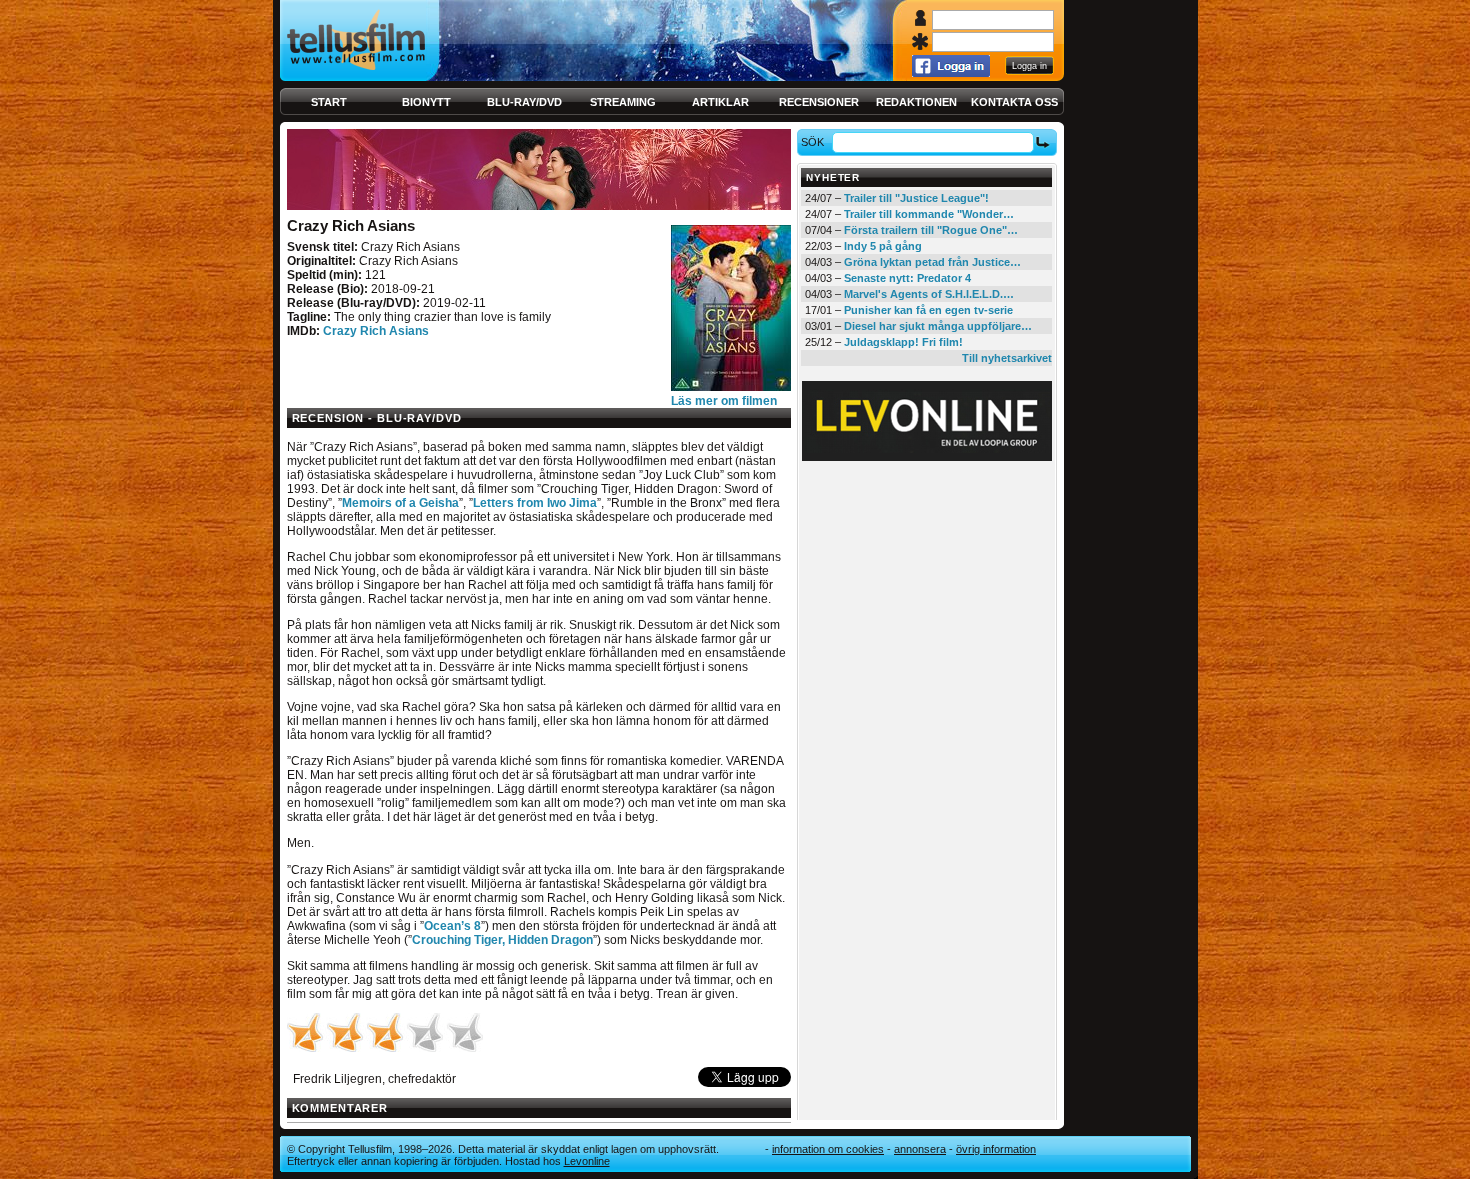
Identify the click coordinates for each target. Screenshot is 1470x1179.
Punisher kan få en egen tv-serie (928, 310)
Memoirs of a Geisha (400, 503)
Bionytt (426, 102)
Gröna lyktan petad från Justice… (932, 262)
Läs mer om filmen (724, 401)
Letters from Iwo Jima (535, 503)
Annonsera (920, 1149)
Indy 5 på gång (883, 246)
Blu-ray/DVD (524, 102)
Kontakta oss (1014, 102)
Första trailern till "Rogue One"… (931, 230)
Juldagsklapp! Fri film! (903, 342)
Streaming (623, 102)
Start (329, 102)
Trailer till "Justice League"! (916, 198)
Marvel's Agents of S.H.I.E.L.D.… (929, 294)
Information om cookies (828, 1149)
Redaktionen (916, 102)
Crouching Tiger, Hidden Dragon (502, 940)
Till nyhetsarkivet (1007, 358)
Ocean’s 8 (452, 926)
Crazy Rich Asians (376, 331)
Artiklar (720, 102)
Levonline (587, 1161)
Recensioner (819, 102)
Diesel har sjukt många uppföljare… (938, 326)
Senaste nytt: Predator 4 (907, 278)
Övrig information (996, 1149)
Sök (812, 142)
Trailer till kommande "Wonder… (929, 214)
